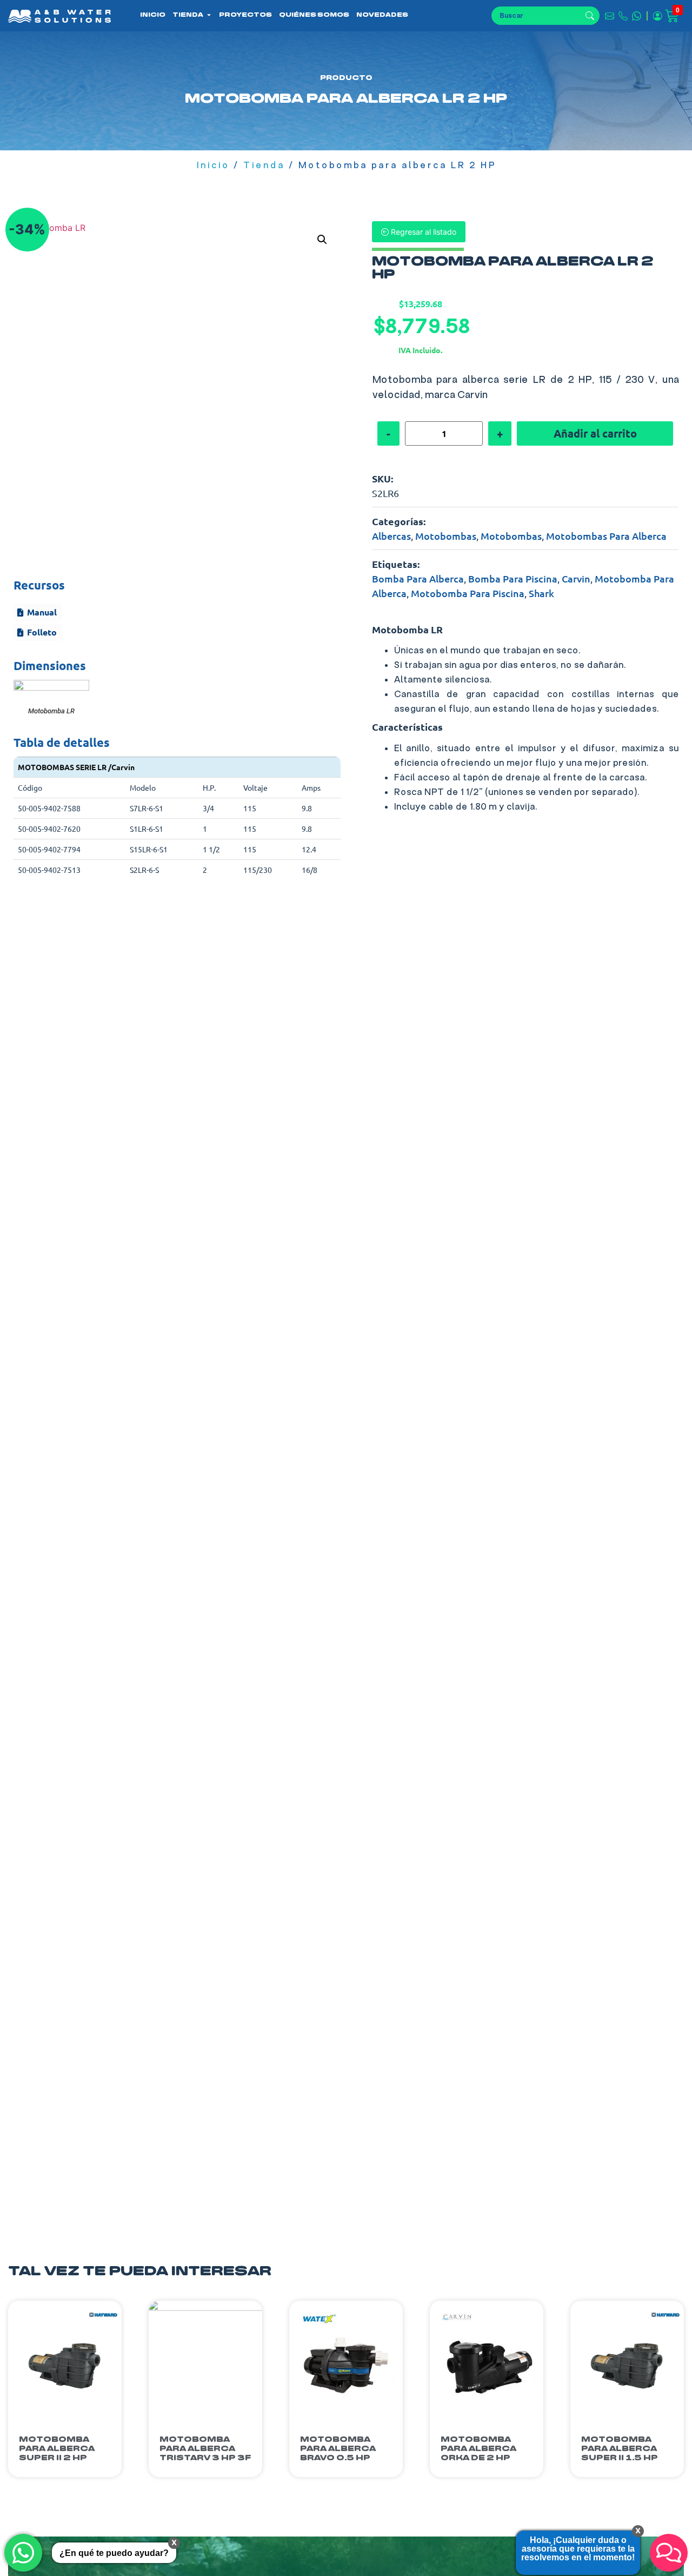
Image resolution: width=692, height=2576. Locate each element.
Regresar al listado (422, 232)
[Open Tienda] (209, 15)
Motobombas (446, 536)
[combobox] (538, 16)
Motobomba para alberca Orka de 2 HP (478, 2449)
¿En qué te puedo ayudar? (114, 2553)
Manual (42, 612)
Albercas (391, 536)
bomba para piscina (513, 578)
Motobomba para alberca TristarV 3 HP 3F (205, 2449)
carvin (576, 578)
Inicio (213, 165)
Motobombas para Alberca (606, 536)
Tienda (264, 165)
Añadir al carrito (595, 433)
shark (541, 593)
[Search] (593, 16)
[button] (322, 240)
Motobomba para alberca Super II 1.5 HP (620, 2449)
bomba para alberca (418, 578)
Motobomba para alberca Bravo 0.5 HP (338, 2449)
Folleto (42, 632)
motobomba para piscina (468, 593)
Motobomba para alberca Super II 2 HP (57, 2449)
